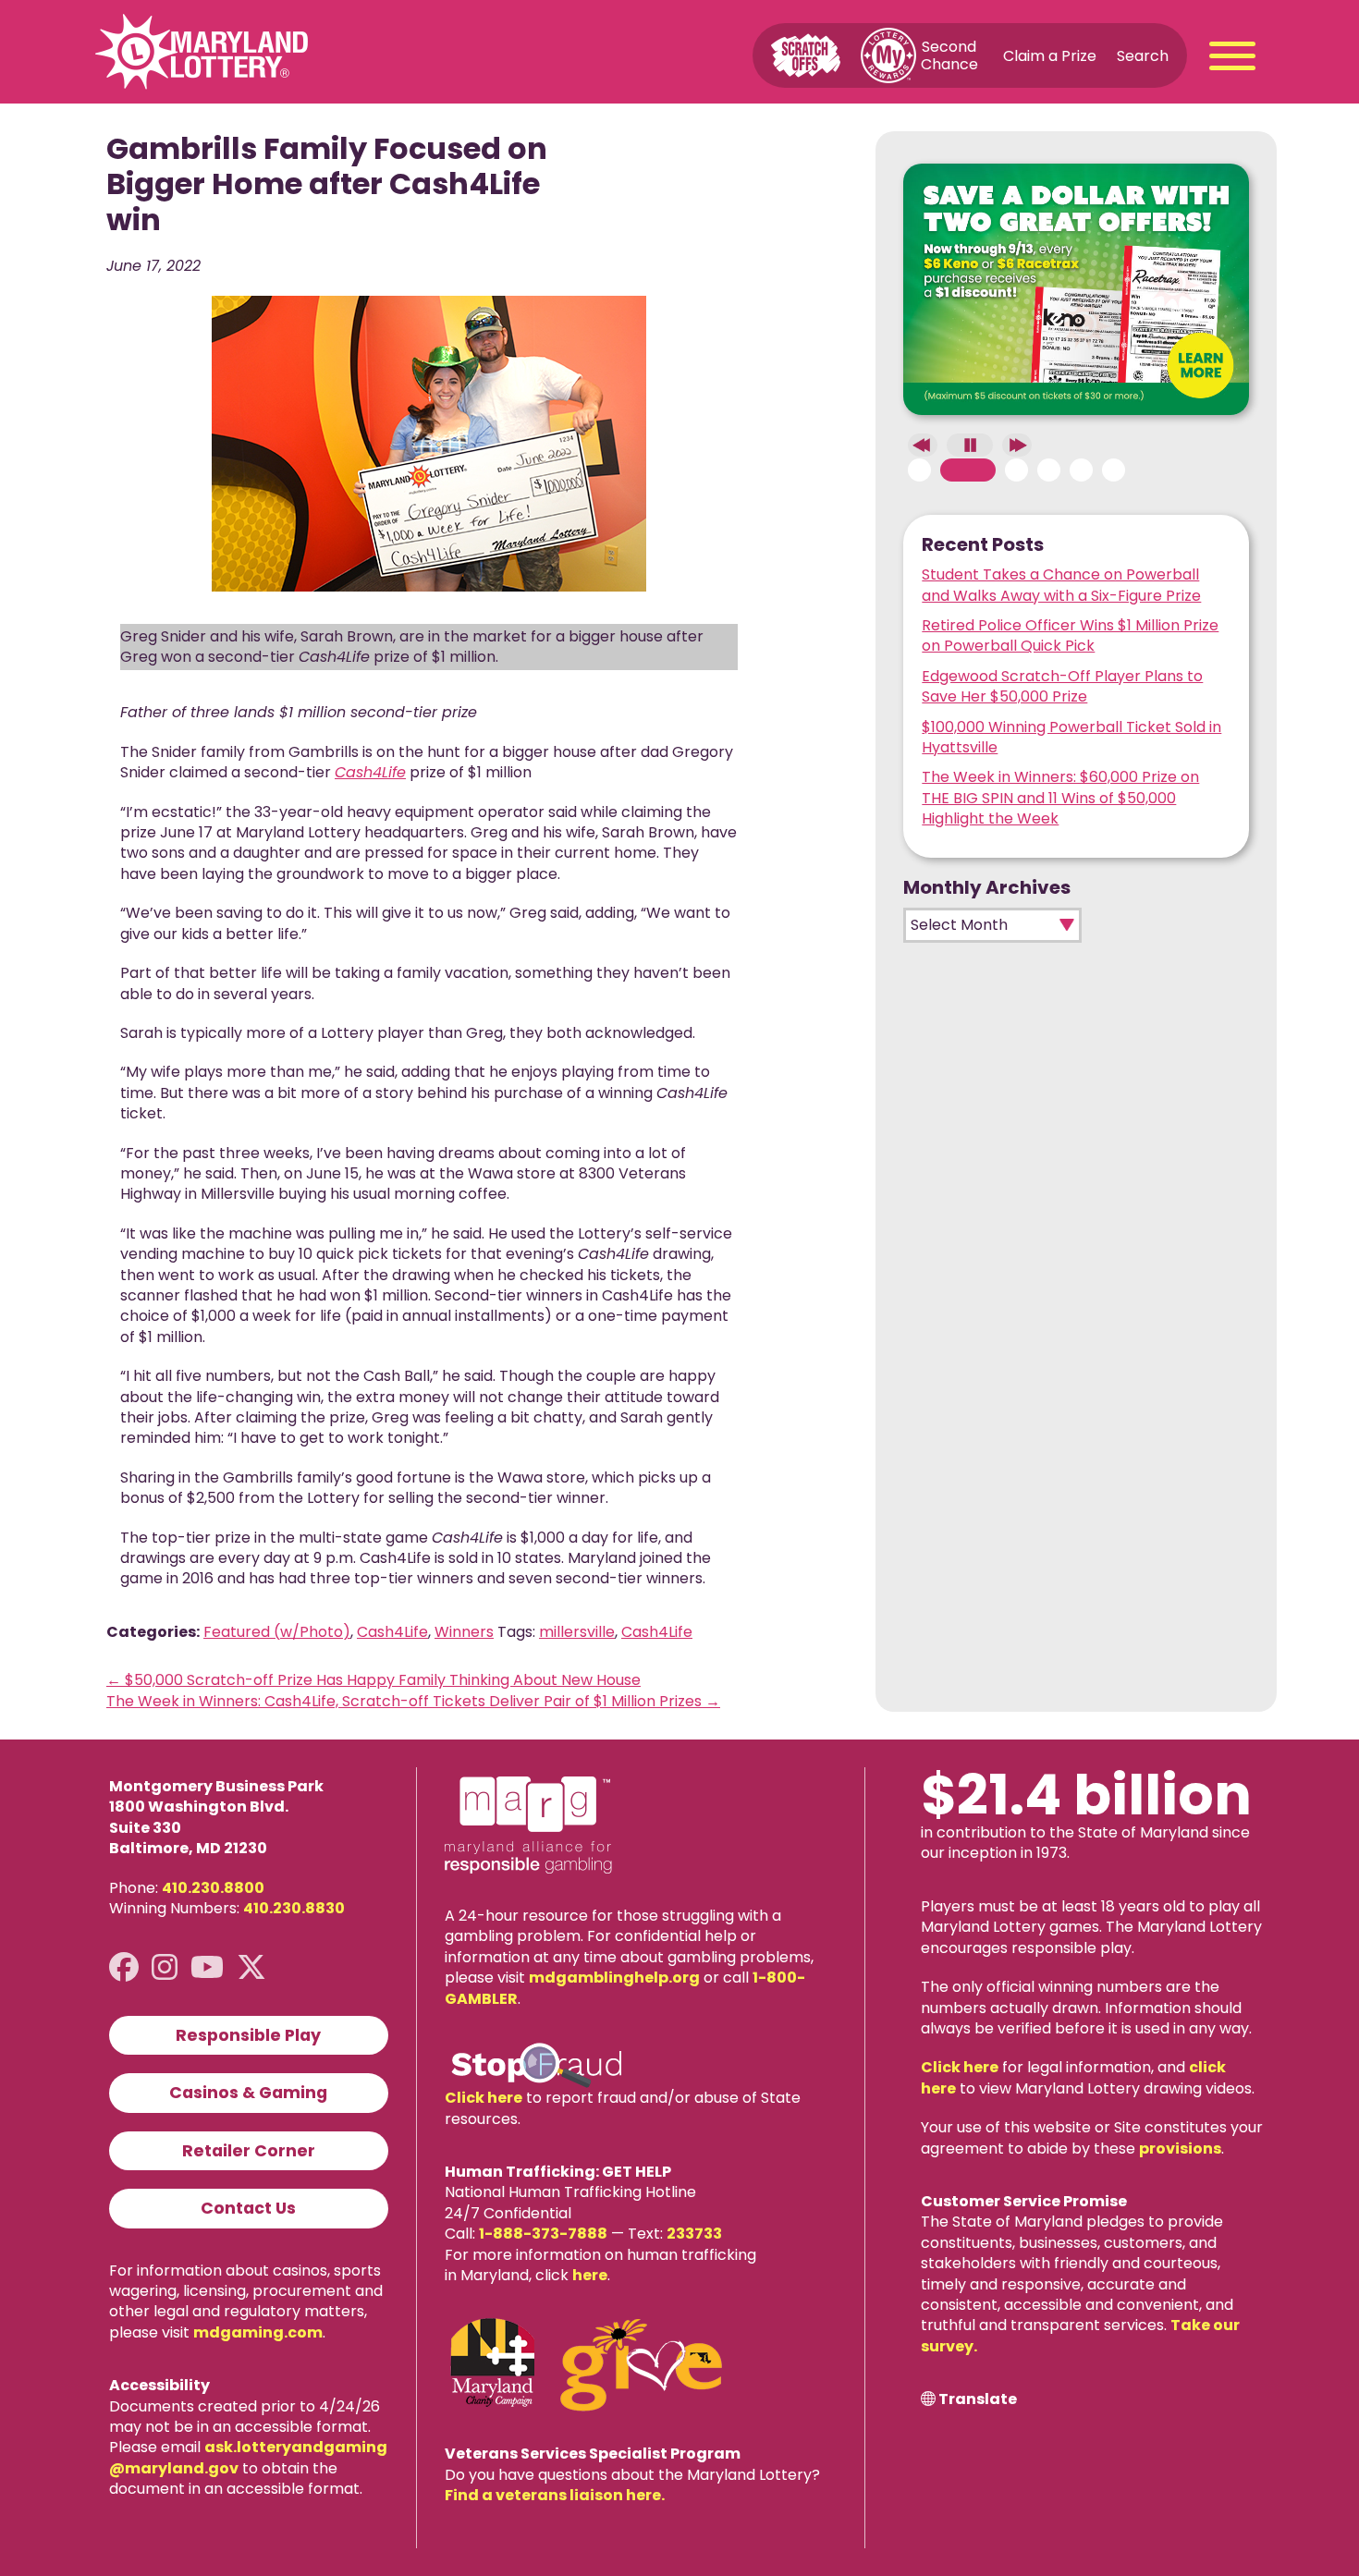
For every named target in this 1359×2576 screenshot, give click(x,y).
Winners (464, 1632)
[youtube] (207, 1967)
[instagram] (165, 1967)
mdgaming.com (258, 2332)
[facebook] (124, 1967)
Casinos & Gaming (248, 2093)
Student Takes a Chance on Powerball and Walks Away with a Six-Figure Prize (1061, 585)
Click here (484, 2098)
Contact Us (248, 2208)
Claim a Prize (1050, 55)
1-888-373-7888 (543, 2234)
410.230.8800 (213, 1888)
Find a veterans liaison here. (555, 2495)
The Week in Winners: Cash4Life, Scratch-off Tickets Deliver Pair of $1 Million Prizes (413, 1701)
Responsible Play (248, 2035)
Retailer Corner (249, 2151)
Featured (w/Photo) (277, 1632)
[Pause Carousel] (970, 445)
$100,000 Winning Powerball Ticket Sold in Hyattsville (1071, 737)
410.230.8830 (294, 1908)
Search (1143, 55)
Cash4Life (392, 1632)
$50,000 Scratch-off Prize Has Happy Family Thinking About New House (373, 1680)
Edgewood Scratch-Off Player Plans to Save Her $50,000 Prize (1062, 686)
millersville (577, 1632)
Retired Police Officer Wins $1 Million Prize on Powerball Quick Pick (1070, 635)
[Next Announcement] (1017, 445)
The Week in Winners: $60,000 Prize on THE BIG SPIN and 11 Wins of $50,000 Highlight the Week (1060, 798)
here (590, 2275)
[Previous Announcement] (923, 445)
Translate (978, 2399)
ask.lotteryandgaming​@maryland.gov (248, 2457)
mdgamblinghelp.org (614, 1978)
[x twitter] (251, 1967)
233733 (694, 2234)
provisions (1180, 2149)
